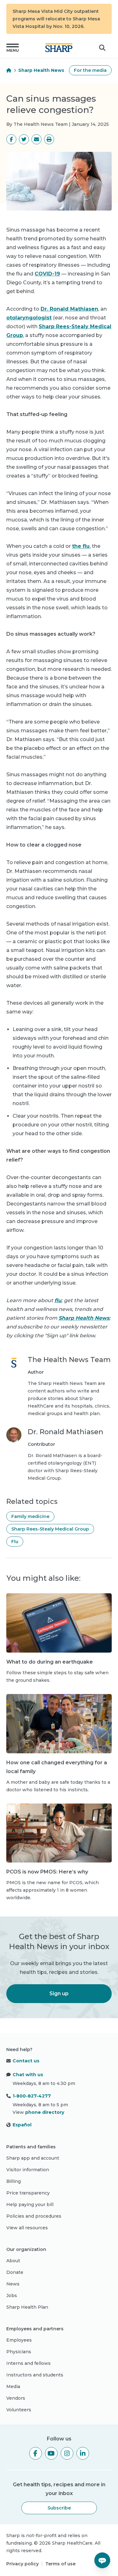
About (13, 2261)
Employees (19, 2340)
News (13, 2284)
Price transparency (28, 2193)
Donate (15, 2272)
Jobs (12, 2295)
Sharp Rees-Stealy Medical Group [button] (50, 1529)
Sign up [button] (59, 1993)
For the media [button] (90, 70)
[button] (13, 48)
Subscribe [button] (59, 2508)
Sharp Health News (41, 70)
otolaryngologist (29, 318)
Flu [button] (15, 1542)
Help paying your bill (30, 2205)
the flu (81, 546)
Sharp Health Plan (27, 2307)
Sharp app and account (33, 2158)
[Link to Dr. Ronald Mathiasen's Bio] (14, 1455)
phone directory (45, 2112)
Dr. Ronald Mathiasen (69, 309)
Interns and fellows (28, 2363)
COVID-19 (47, 274)
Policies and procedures (34, 2216)
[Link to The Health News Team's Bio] (14, 1386)
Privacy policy (22, 2564)
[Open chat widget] (102, 2560)
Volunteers (19, 2410)
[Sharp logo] (59, 48)
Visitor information (28, 2170)
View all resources (27, 2228)
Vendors (16, 2398)
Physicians (19, 2352)
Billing (14, 2181)
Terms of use (60, 2564)
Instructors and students (35, 2375)
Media (13, 2386)
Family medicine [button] (30, 1516)
